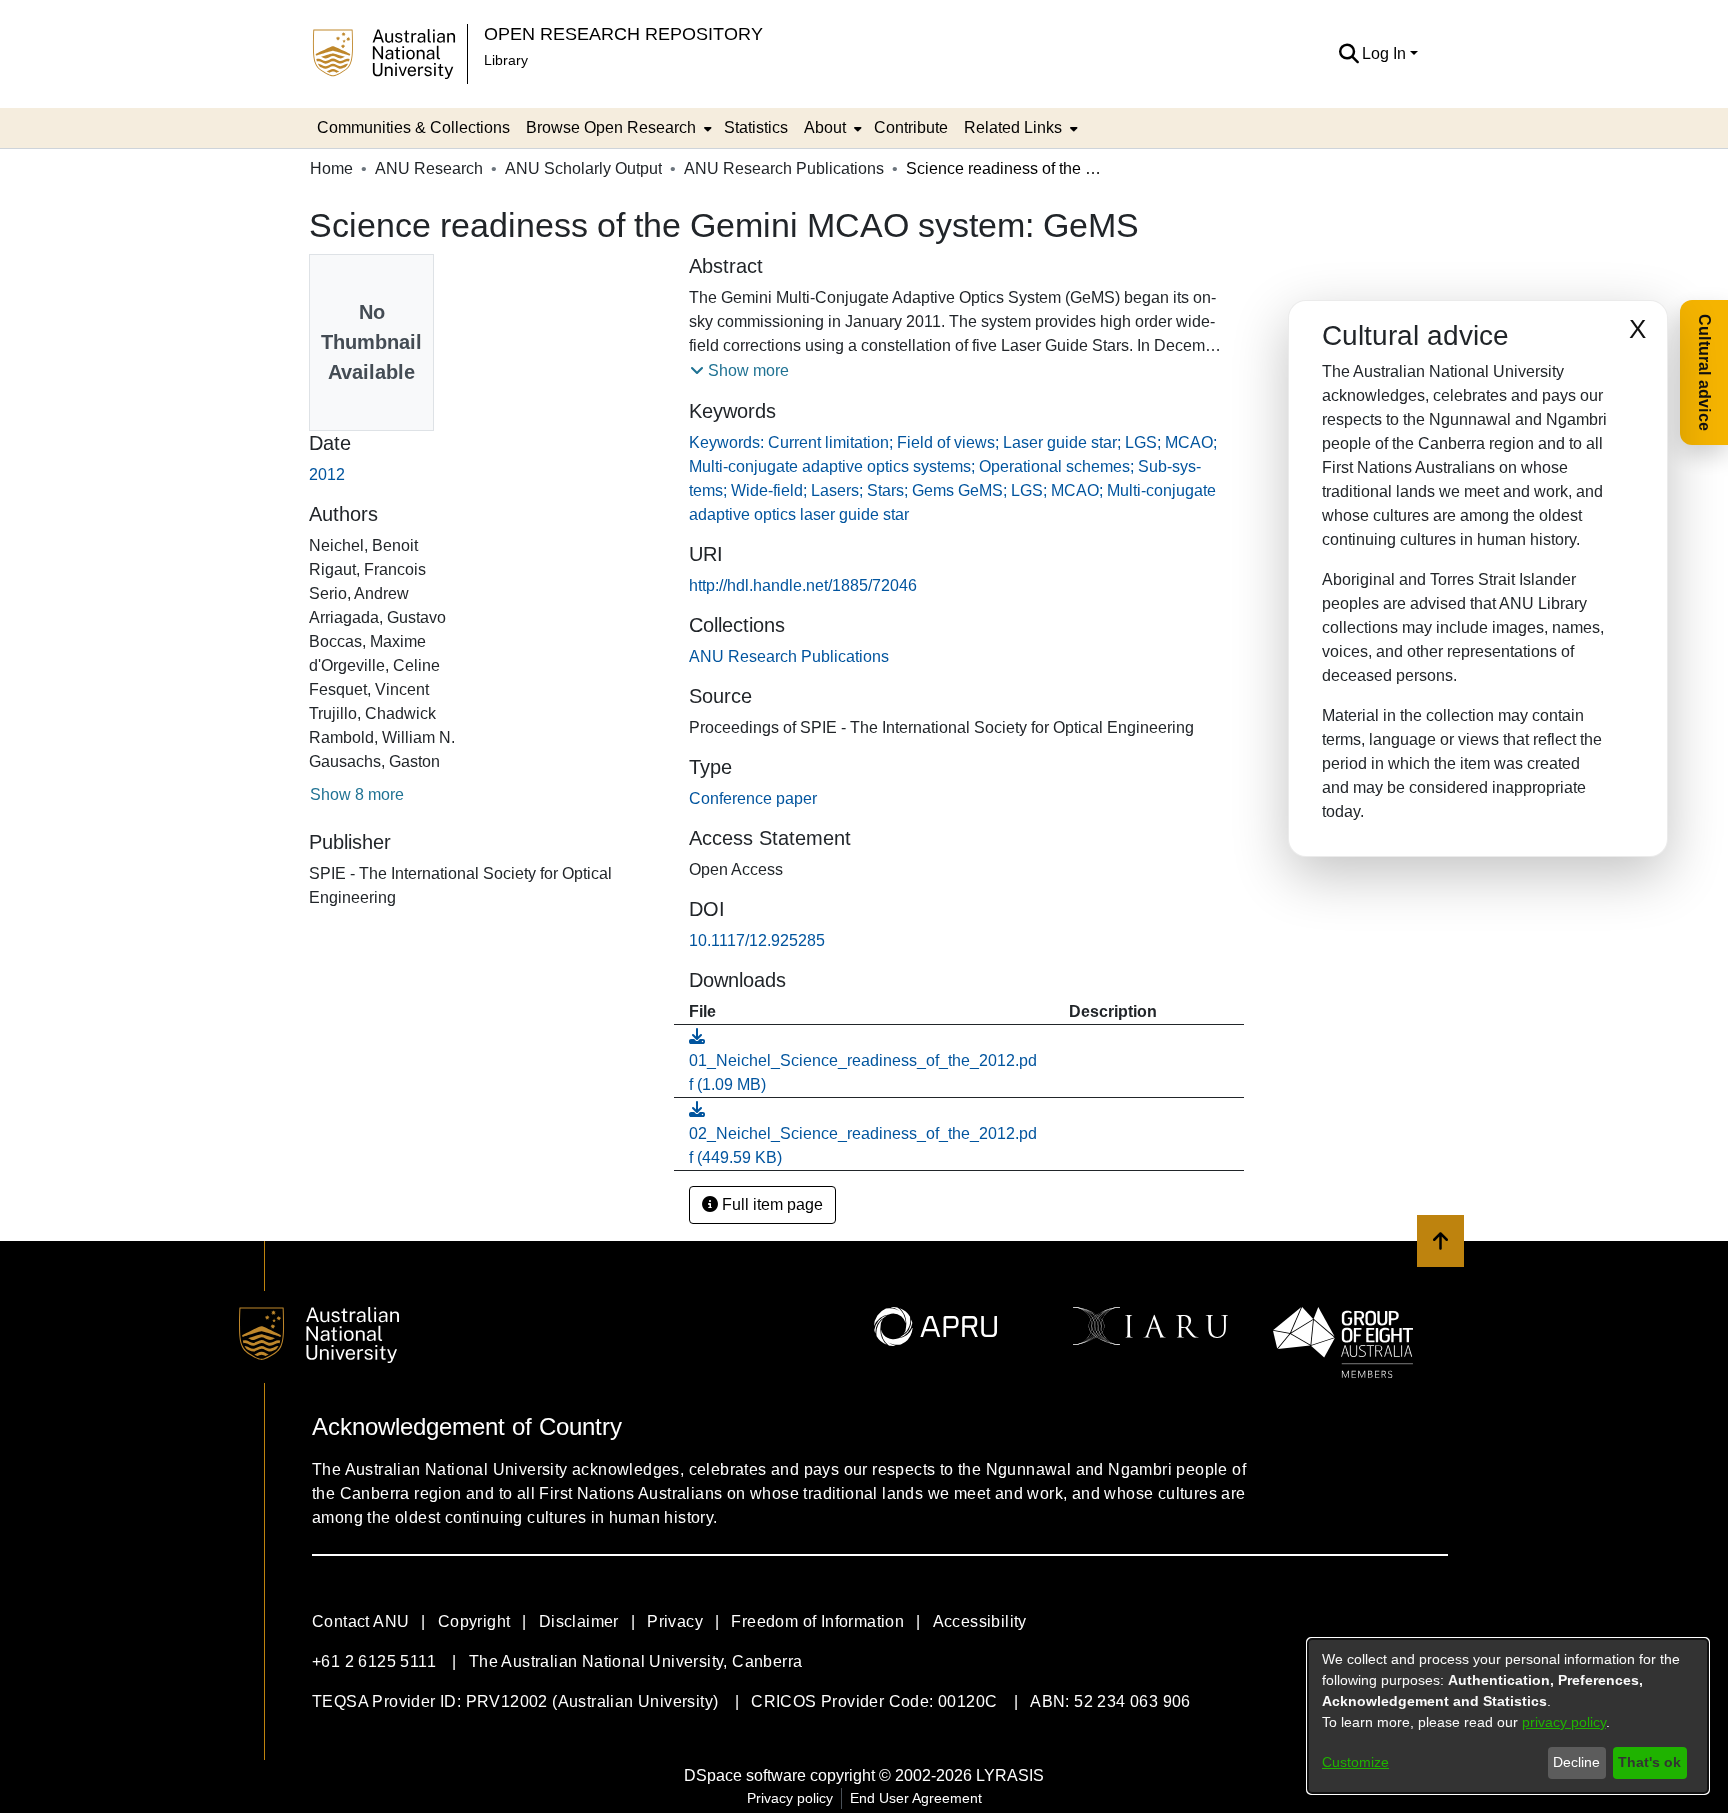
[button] (1348, 54)
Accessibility (980, 1621)
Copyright (474, 1621)
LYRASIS (1010, 1775)
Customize (1355, 1762)
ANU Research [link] (429, 168)
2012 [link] (327, 474)
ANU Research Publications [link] (784, 168)
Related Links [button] (1013, 127)
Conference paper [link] (753, 798)
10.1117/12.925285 (757, 940)
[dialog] (1508, 1716)
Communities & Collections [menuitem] (413, 127)
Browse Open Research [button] (611, 127)
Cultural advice (1704, 372)
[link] (789, 656)
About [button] (825, 127)
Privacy (675, 1621)
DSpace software (745, 1775)
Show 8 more (357, 794)
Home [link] (331, 168)
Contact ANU (360, 1621)
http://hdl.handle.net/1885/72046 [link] (803, 585)
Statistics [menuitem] (756, 127)
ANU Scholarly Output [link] (583, 168)
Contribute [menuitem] (911, 127)
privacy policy (1564, 1722)
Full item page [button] (770, 1204)
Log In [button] (1386, 53)
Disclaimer (579, 1621)
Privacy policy (790, 1798)
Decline (1576, 1762)
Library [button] (506, 60)
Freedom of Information (817, 1621)
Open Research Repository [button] (623, 33)
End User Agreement (916, 1798)
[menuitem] (617, 128)
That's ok (1649, 1762)
